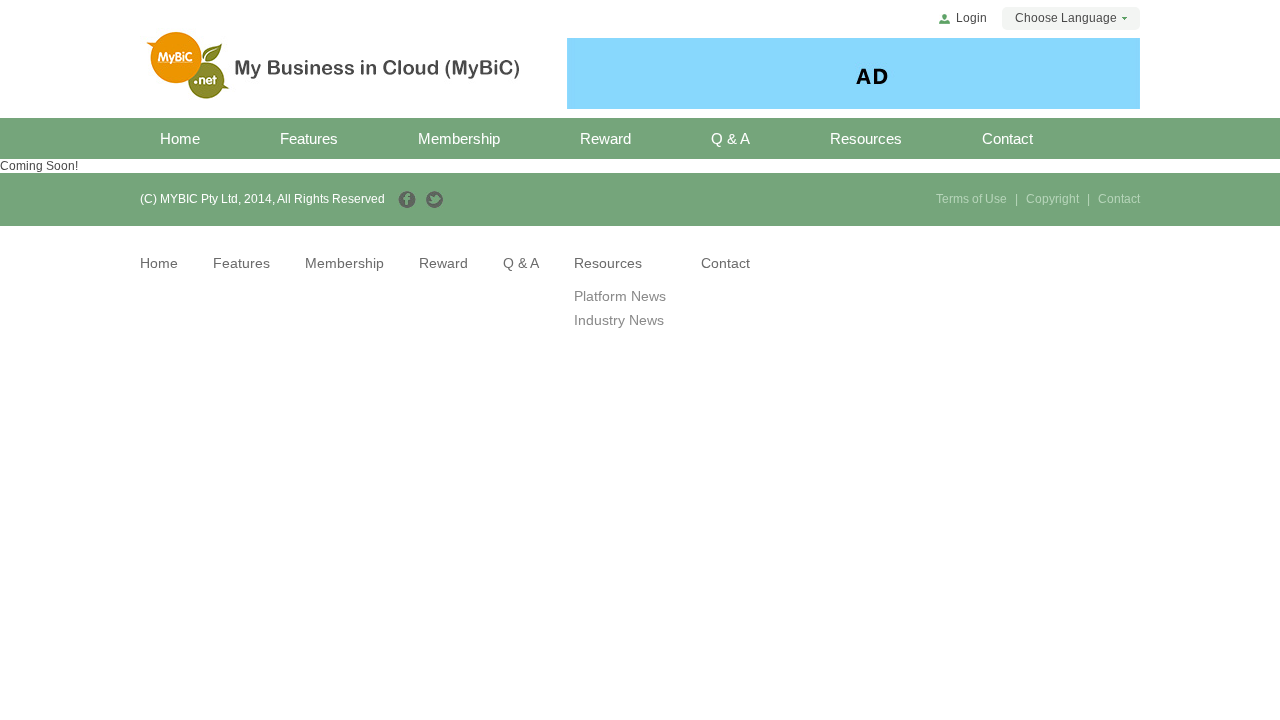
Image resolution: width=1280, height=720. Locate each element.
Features (309, 138)
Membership (459, 138)
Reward (605, 138)
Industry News (619, 320)
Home (180, 138)
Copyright (1052, 199)
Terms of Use (971, 199)
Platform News (620, 296)
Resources (866, 138)
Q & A (730, 138)
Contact (1007, 138)
